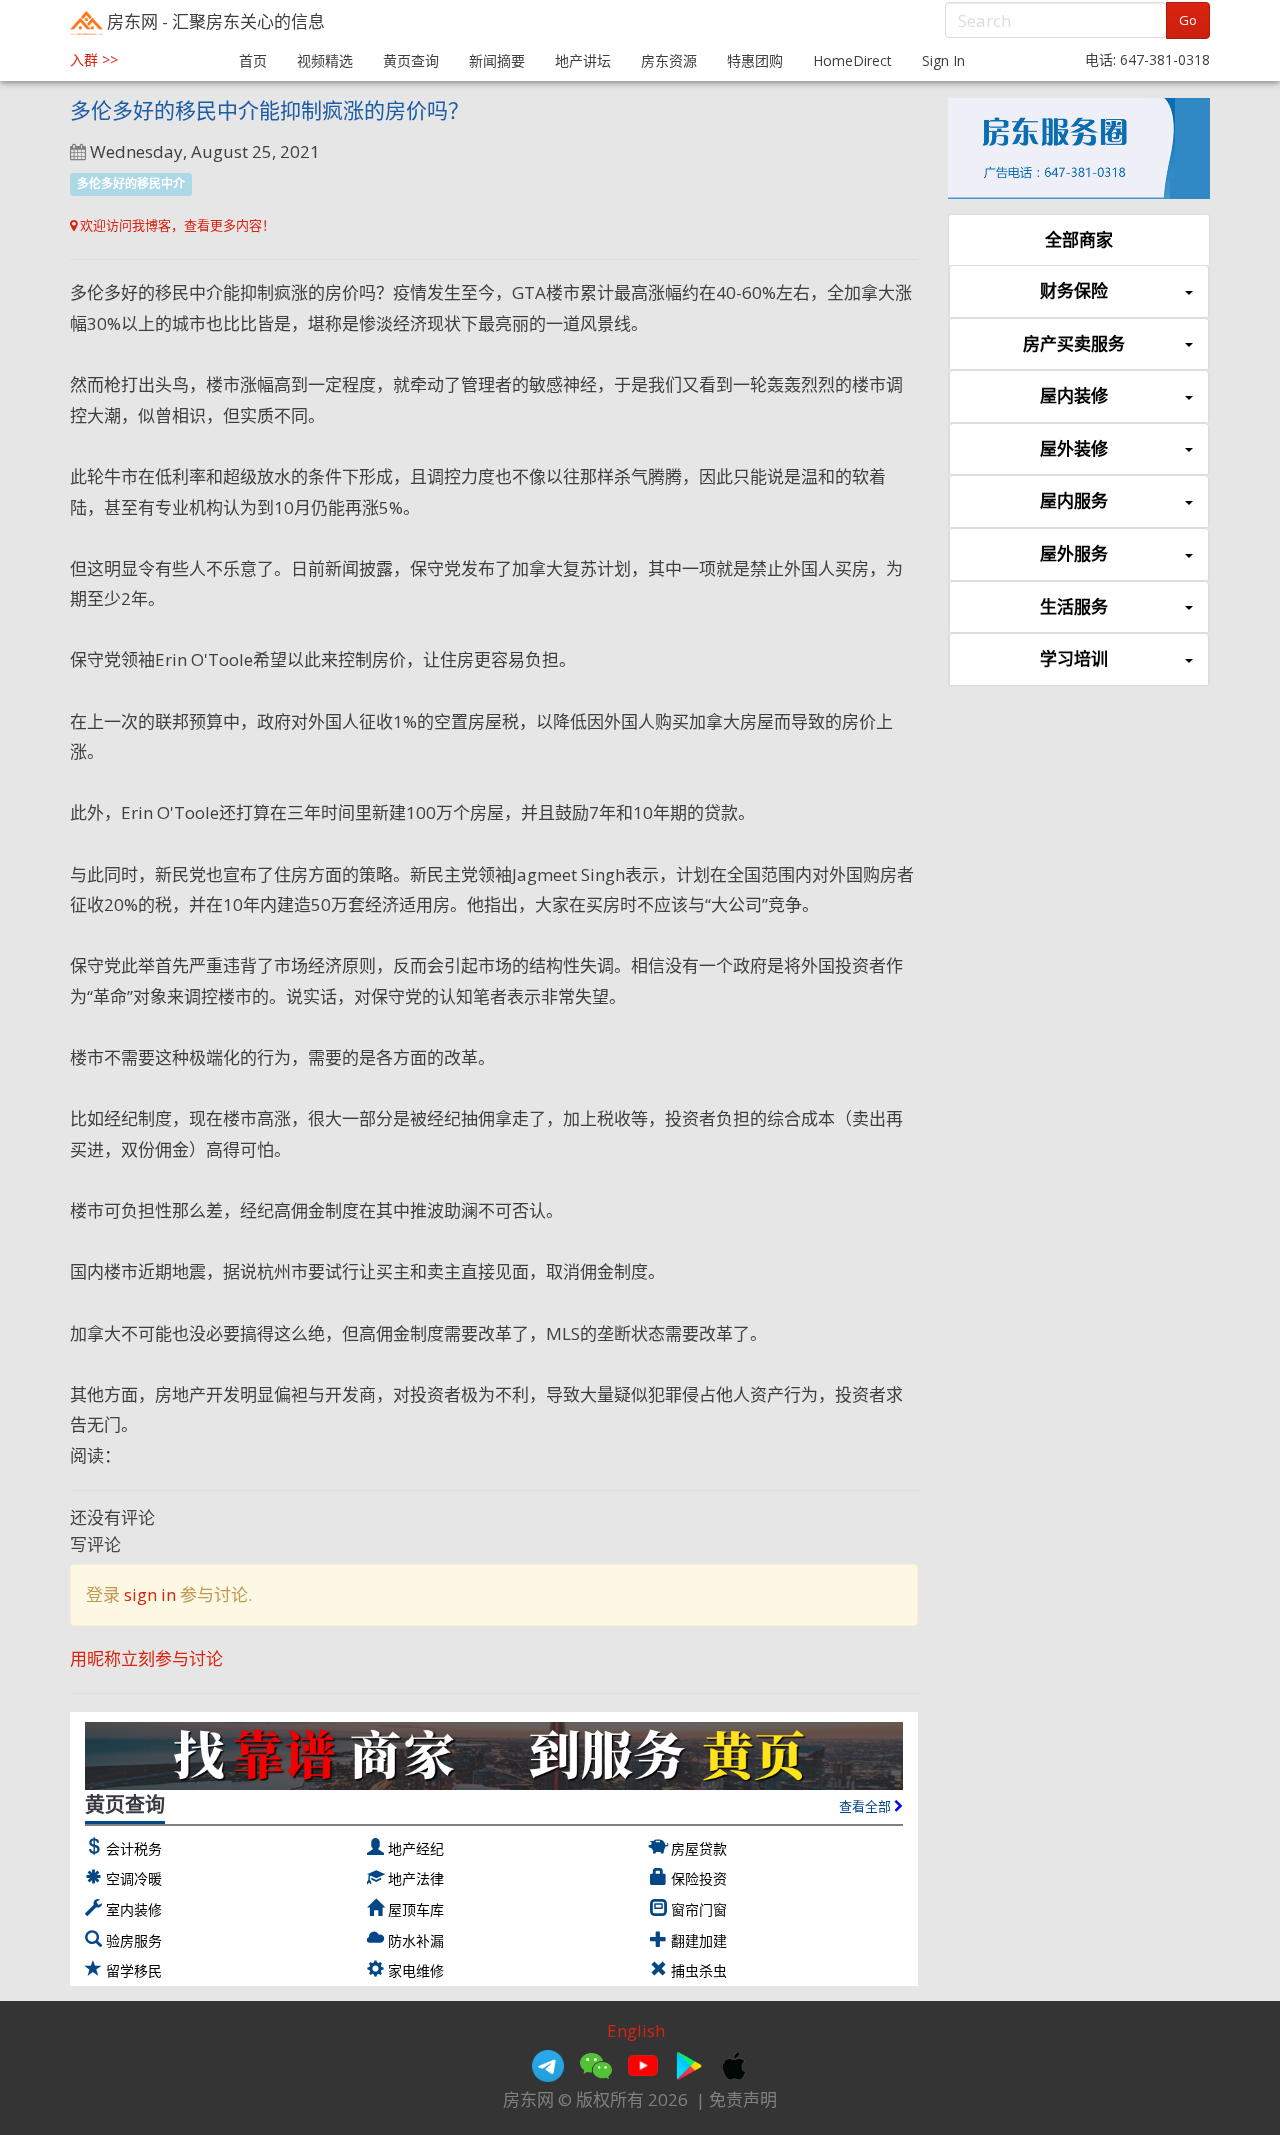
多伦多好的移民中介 (131, 183)
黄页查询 (411, 60)
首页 (253, 60)
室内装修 (134, 1909)
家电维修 (416, 1970)
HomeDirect (852, 60)
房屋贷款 (699, 1848)
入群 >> (94, 59)
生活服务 (1074, 606)
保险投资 (699, 1878)
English (636, 2030)
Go (1188, 20)
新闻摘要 (497, 60)
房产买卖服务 (1074, 343)
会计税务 (134, 1848)
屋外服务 (1074, 553)
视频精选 (325, 60)
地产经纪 (416, 1848)
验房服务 (134, 1940)
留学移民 (134, 1970)
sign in (150, 1594)
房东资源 (669, 60)
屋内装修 (1074, 395)
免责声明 (743, 2099)
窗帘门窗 (699, 1909)
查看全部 (866, 1806)
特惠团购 (755, 60)
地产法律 (416, 1878)
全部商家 (1079, 239)
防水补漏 (416, 1940)
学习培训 (1074, 658)
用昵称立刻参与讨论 (146, 1658)
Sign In (943, 60)
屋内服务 (1074, 500)
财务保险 (1074, 290)
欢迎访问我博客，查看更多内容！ (176, 225)
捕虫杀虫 (699, 1970)
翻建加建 (699, 1940)
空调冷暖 (134, 1878)
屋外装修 (1074, 448)
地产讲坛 (583, 60)
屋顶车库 (416, 1909)
